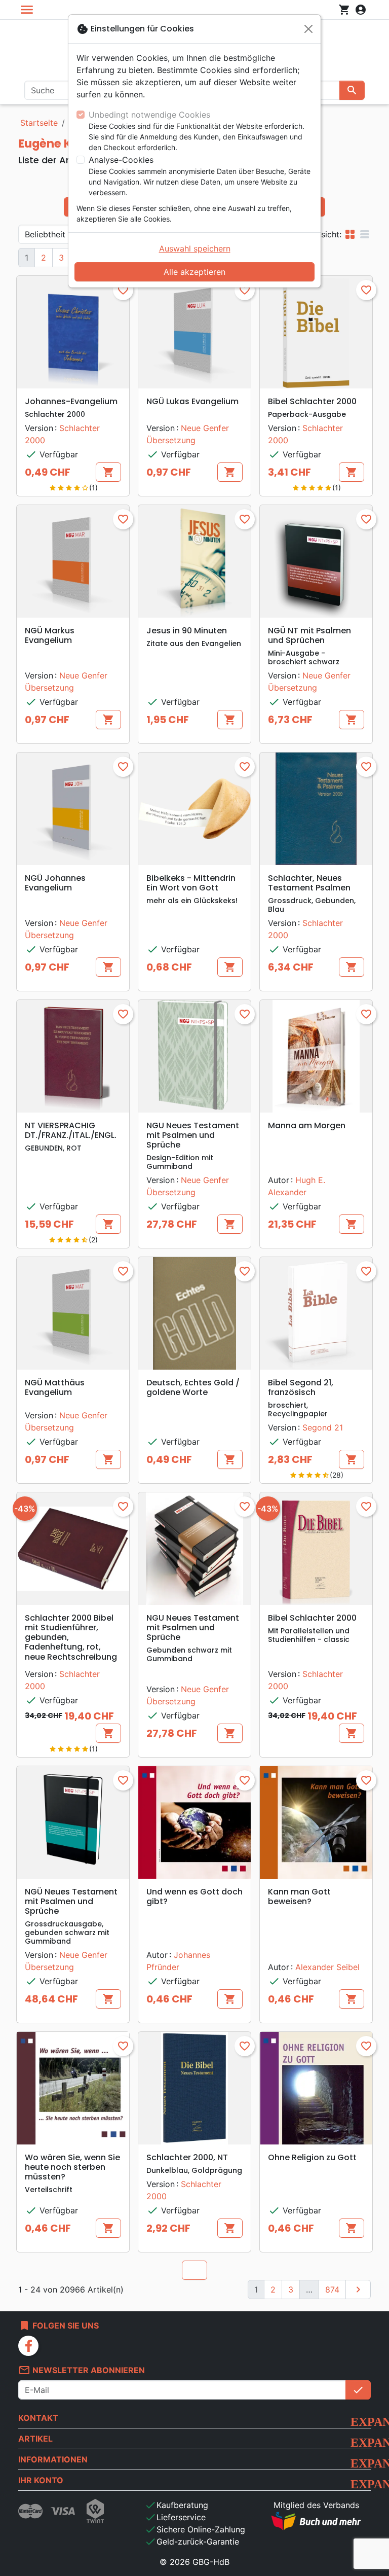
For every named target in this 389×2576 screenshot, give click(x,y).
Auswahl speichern (195, 248)
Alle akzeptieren (194, 272)
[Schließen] (308, 29)
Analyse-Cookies (121, 160)
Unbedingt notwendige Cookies (149, 115)
